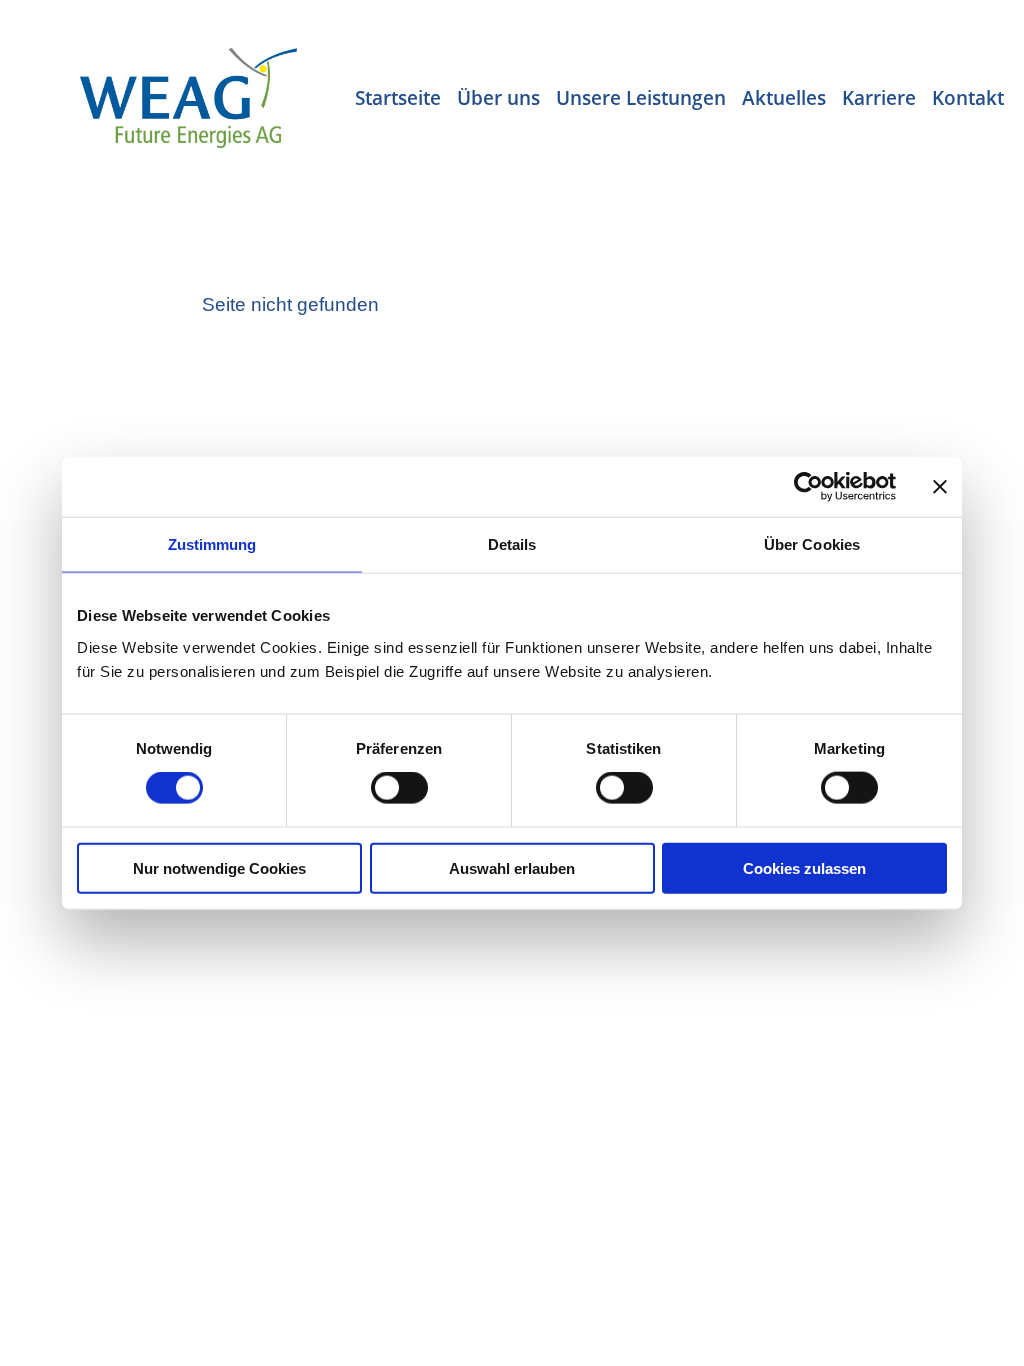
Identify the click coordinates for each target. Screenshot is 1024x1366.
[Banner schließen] (940, 487)
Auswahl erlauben (512, 867)
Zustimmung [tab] (212, 544)
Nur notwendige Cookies (219, 867)
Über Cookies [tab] (812, 544)
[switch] (399, 788)
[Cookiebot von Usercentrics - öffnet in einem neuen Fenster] (808, 487)
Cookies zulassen (804, 867)
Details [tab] (512, 544)
